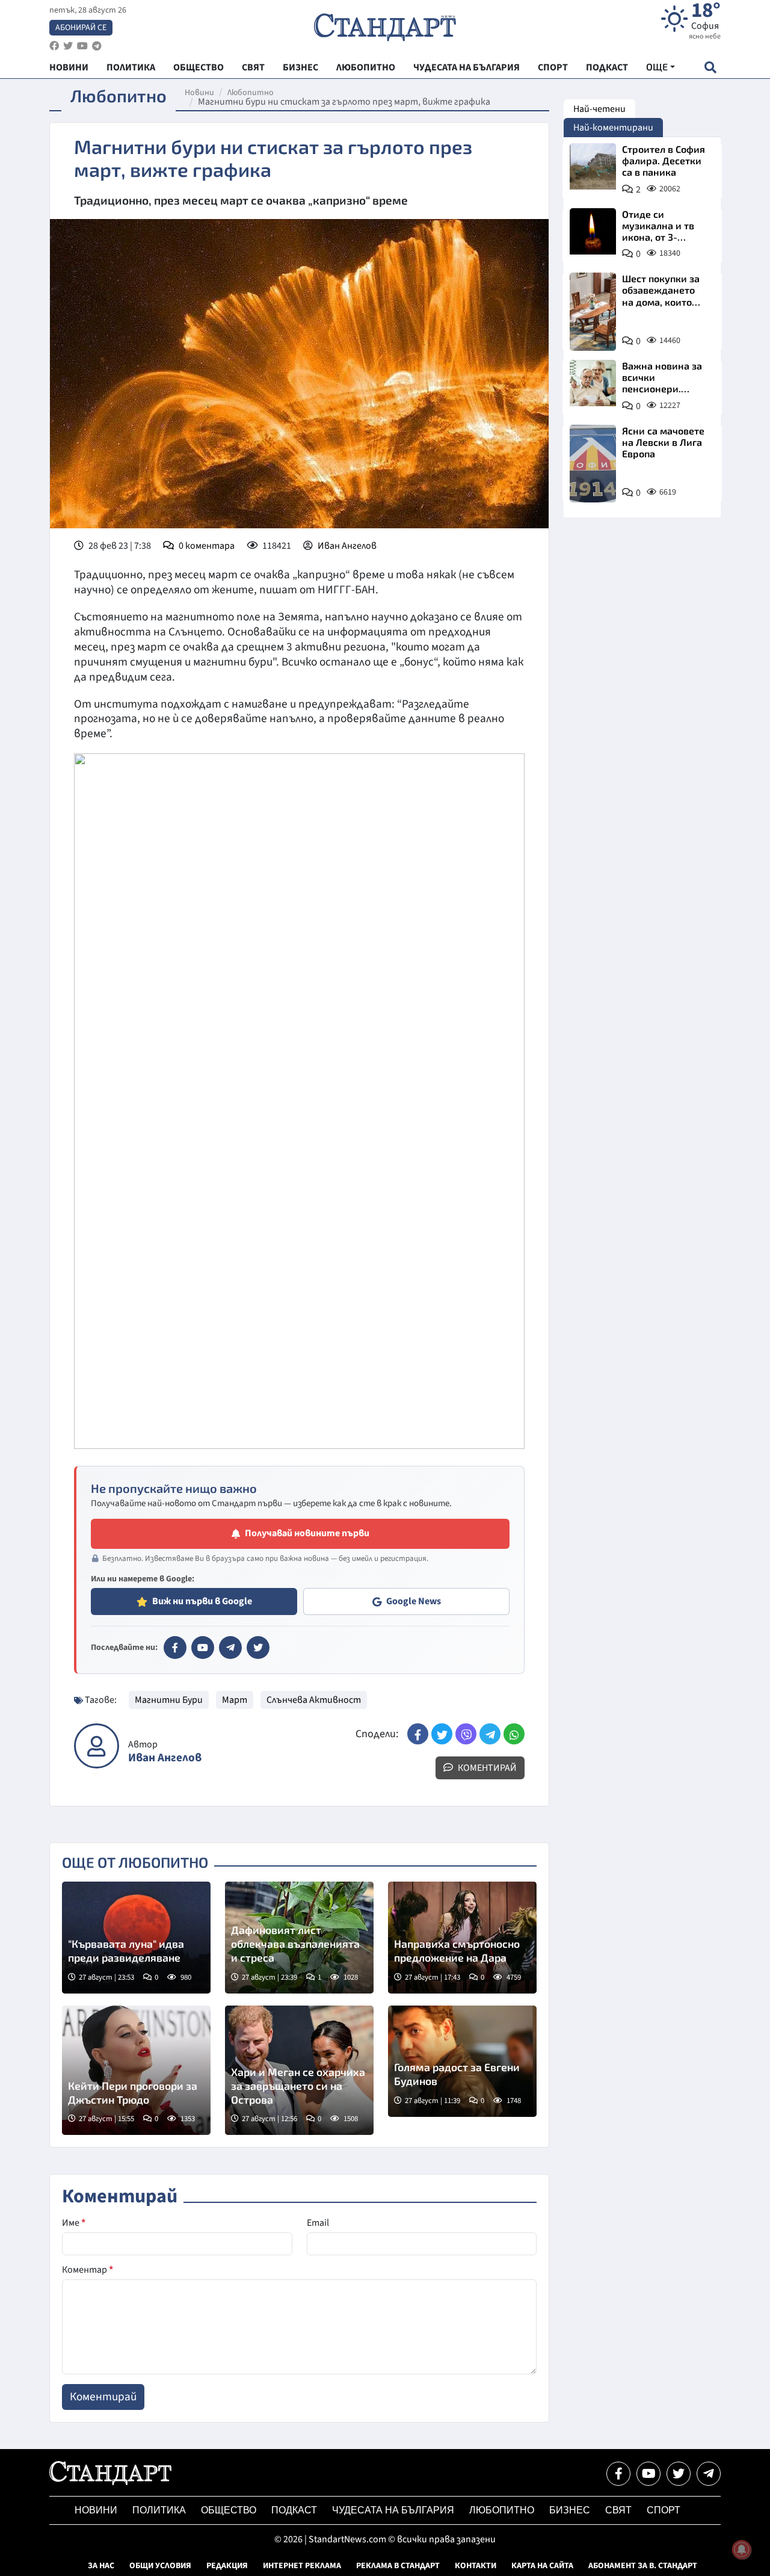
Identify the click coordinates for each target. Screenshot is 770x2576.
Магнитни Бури (169, 1700)
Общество (229, 2510)
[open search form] (710, 67)
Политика (159, 2510)
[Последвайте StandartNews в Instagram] (68, 46)
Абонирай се (81, 28)
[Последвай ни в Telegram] (709, 2474)
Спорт (664, 2510)
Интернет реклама (302, 2566)
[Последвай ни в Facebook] (618, 2474)
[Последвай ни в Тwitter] (679, 2474)
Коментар (88, 2270)
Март (235, 1700)
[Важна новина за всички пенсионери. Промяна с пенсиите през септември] (593, 383)
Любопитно (251, 93)
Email (318, 2223)
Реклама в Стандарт (398, 2566)
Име (74, 2223)
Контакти (476, 2566)
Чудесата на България (393, 2510)
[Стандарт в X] (258, 1648)
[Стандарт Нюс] (110, 2482)
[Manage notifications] (742, 2550)
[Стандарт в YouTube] (203, 1648)
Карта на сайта (542, 2566)
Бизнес (570, 2510)
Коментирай (486, 1768)
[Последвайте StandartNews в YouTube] (82, 46)
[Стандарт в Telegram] (230, 1648)
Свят (618, 2510)
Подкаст (294, 2510)
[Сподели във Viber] (466, 1734)
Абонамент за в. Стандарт (643, 2566)
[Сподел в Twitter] (442, 1734)
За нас (101, 2566)
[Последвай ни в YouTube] (648, 2474)
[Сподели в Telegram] (490, 1734)
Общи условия (160, 2566)
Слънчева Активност (314, 1700)
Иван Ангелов (347, 546)
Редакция (227, 2566)
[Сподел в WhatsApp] (514, 1734)
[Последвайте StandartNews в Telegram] (97, 46)
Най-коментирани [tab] (613, 128)
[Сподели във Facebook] (418, 1734)
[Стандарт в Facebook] (175, 1648)
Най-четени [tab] (599, 109)
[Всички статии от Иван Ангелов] (97, 1746)
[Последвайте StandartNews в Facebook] (54, 46)
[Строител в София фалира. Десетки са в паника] (593, 166)
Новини (199, 93)
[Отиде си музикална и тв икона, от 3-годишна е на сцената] (593, 231)
